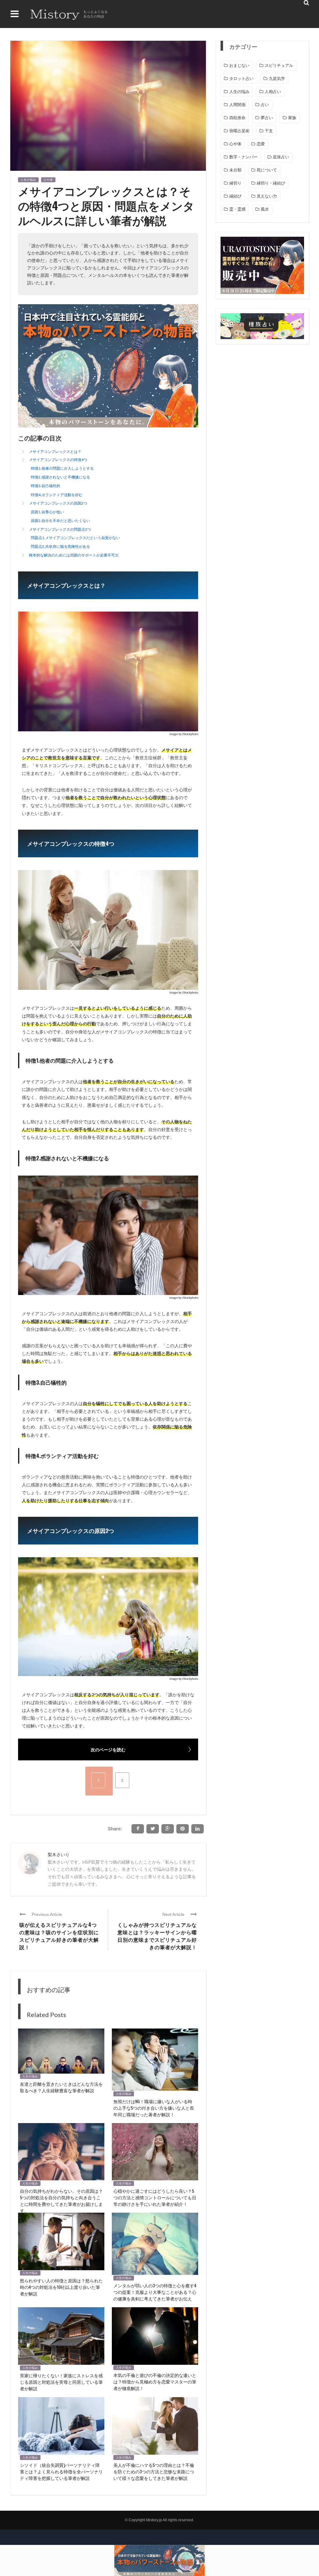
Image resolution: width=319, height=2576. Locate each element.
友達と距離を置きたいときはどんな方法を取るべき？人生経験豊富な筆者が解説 (61, 2087)
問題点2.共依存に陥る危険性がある (60, 546)
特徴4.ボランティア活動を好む (57, 495)
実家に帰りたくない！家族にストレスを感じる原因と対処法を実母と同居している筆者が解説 (61, 2382)
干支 (269, 131)
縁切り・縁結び (271, 183)
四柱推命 (237, 118)
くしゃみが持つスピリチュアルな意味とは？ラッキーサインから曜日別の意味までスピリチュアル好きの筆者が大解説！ (157, 1936)
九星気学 (277, 79)
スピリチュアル (279, 65)
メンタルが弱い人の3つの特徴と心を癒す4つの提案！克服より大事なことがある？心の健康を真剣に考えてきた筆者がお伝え (155, 2292)
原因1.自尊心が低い (47, 512)
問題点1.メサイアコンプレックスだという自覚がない (75, 538)
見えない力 (267, 196)
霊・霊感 (237, 209)
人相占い (273, 92)
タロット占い (241, 79)
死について (267, 170)
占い (265, 105)
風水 (265, 209)
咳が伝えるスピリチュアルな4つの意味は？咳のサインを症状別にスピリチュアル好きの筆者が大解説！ (59, 1936)
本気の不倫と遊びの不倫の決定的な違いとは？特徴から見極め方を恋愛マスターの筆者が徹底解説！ (155, 2381)
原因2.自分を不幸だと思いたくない (60, 521)
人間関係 (237, 105)
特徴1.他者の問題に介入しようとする (62, 468)
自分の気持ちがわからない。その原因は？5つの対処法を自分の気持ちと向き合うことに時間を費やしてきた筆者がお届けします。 (61, 2201)
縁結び (235, 196)
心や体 (48, 180)
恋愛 (261, 144)
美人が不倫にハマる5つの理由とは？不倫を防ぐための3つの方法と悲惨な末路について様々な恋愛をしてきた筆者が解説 (154, 2471)
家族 (292, 118)
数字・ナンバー (243, 157)
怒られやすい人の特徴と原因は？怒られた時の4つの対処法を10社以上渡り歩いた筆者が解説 (61, 2287)
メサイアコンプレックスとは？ (55, 452)
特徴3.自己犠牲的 (45, 486)
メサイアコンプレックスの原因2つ (58, 503)
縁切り (235, 183)
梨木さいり (59, 1854)
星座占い (281, 157)
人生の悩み (28, 180)
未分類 (235, 170)
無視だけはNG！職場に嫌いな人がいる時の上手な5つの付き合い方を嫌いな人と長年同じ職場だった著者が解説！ (154, 2108)
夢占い (267, 118)
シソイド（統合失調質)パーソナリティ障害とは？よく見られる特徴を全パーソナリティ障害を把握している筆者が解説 (61, 2471)
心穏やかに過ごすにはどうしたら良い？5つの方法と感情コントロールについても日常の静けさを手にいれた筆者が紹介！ (155, 2197)
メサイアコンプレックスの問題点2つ (60, 529)
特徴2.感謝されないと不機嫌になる (60, 477)
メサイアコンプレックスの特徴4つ (58, 460)
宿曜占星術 (239, 131)
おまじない (239, 65)
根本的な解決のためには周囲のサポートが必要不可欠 (74, 555)
